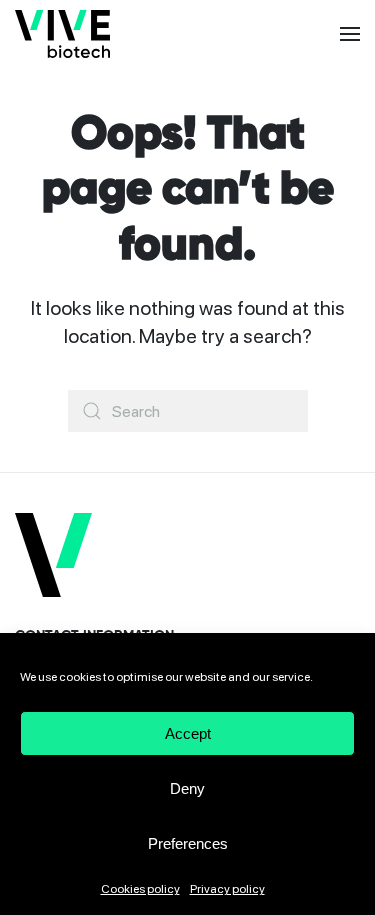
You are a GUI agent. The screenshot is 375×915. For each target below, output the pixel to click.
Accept (188, 733)
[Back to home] (62, 34)
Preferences (188, 843)
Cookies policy (140, 889)
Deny (187, 788)
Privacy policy (227, 889)
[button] (350, 34)
